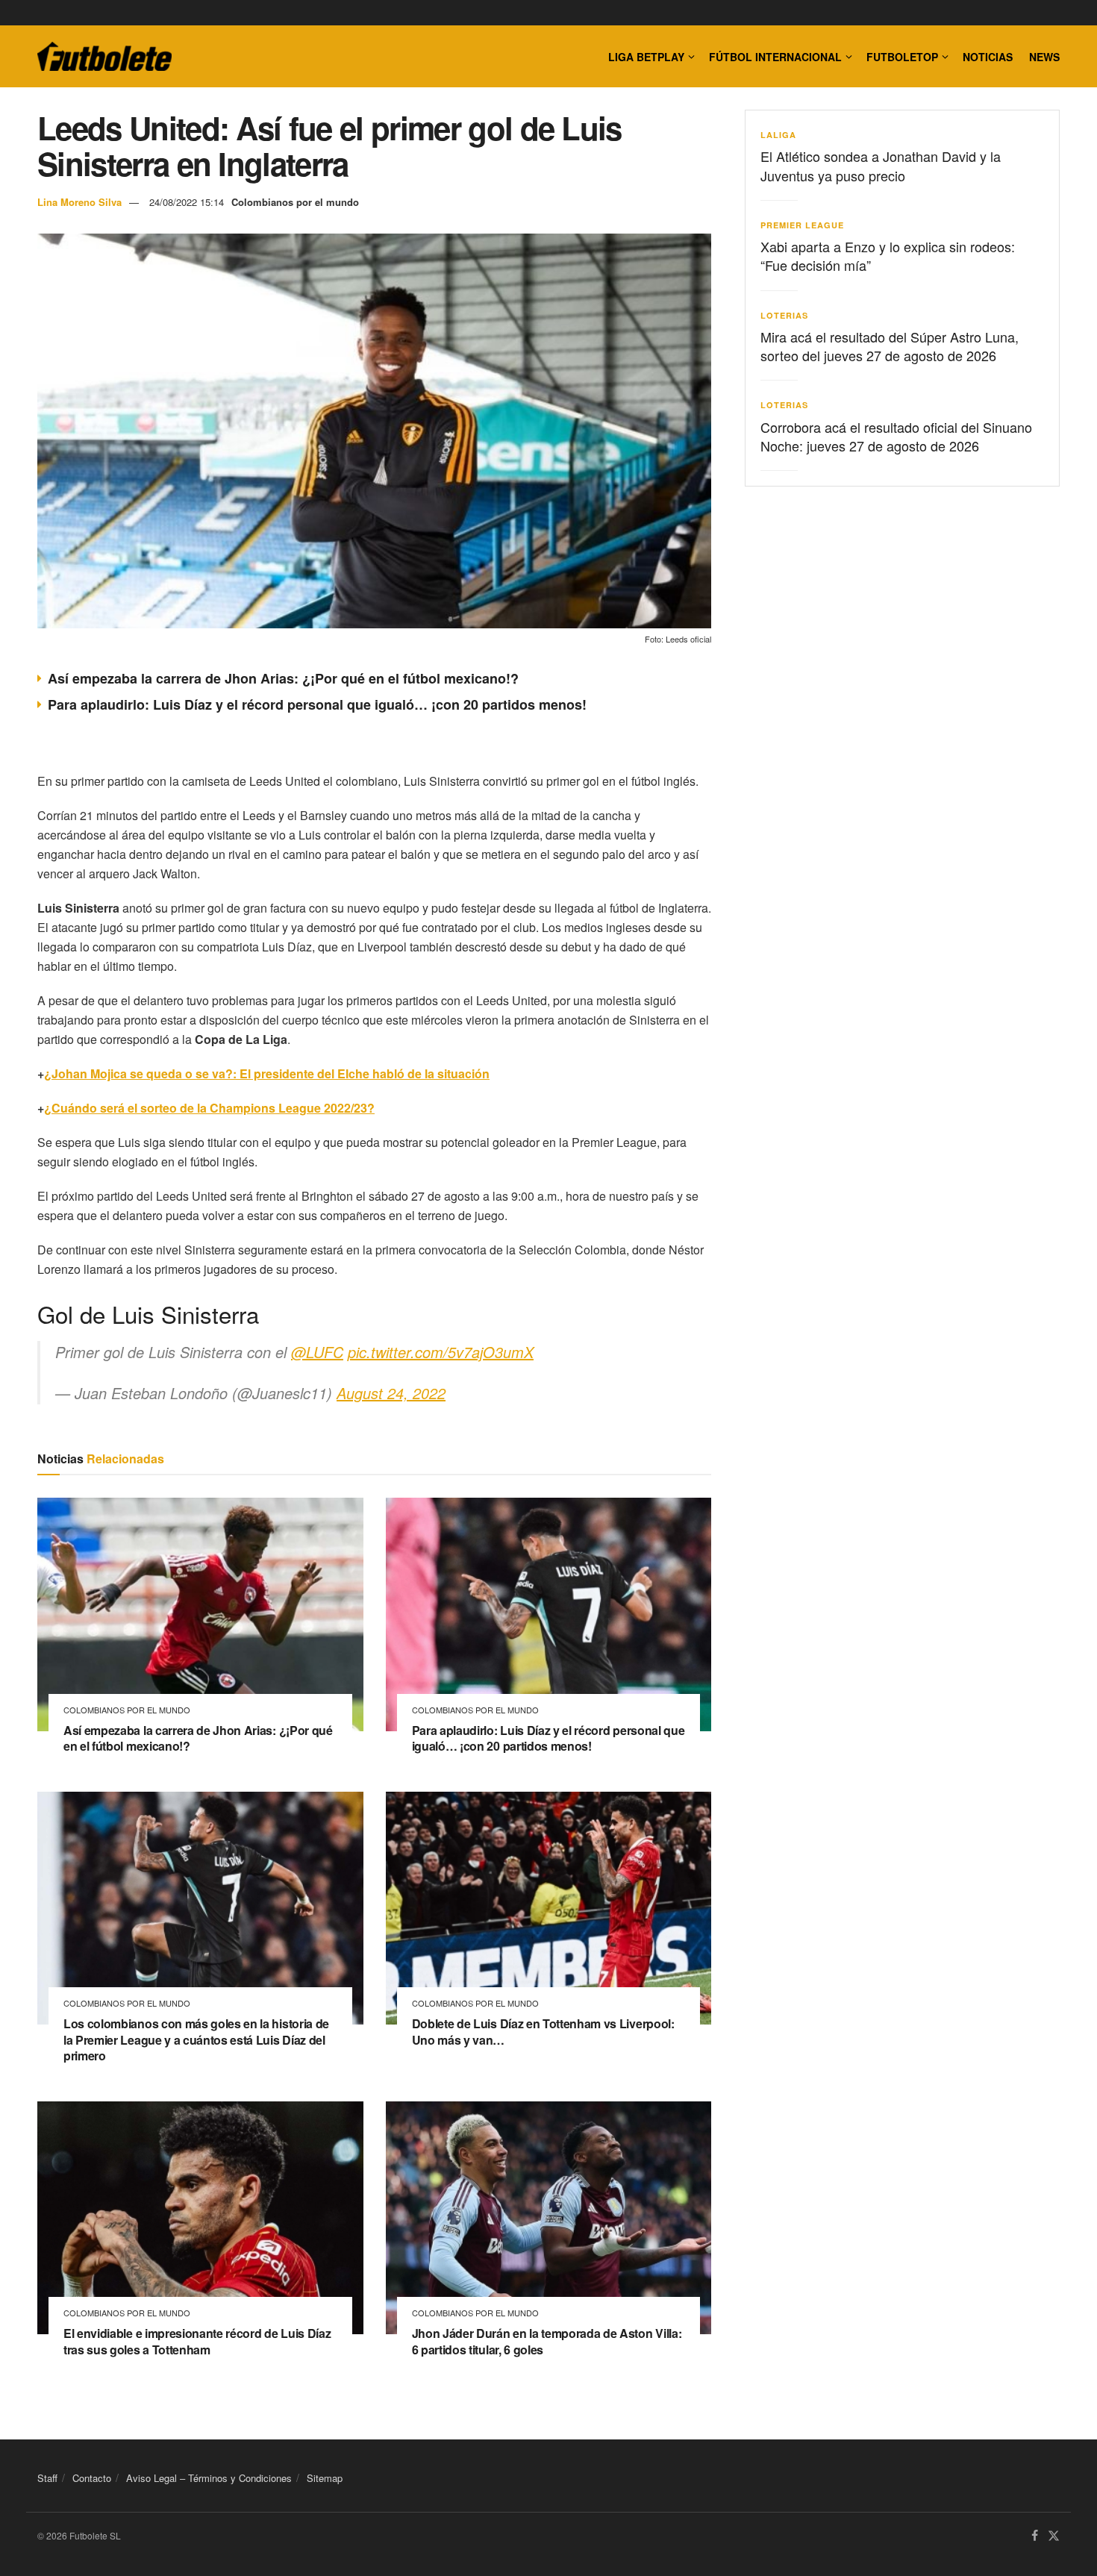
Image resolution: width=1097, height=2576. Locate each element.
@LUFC (317, 1352)
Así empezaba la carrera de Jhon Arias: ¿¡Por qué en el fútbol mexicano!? (283, 678)
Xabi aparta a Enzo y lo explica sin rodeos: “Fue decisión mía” (888, 256)
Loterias (784, 315)
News (1044, 57)
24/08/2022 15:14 (187, 202)
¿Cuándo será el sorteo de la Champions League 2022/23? (209, 1108)
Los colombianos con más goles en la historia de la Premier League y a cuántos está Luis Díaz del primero (196, 2039)
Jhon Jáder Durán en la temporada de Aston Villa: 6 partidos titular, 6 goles (547, 2341)
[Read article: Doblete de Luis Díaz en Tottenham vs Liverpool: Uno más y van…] (549, 1908)
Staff (47, 2478)
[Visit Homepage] (104, 57)
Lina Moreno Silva (79, 202)
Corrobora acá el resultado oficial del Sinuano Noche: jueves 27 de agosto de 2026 (896, 436)
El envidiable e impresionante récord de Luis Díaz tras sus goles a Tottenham (197, 2341)
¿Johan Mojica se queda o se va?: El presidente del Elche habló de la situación (267, 1073)
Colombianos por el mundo (295, 202)
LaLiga (778, 135)
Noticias (988, 57)
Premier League (802, 225)
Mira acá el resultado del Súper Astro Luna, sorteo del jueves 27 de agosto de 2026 (890, 346)
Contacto (92, 2478)
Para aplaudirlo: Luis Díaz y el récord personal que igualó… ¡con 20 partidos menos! (317, 704)
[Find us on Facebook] (1035, 2537)
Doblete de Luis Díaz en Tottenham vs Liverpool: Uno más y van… (543, 2032)
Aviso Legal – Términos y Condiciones (209, 2478)
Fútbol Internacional (775, 57)
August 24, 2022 (391, 1393)
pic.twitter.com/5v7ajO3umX (441, 1352)
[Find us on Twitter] (1054, 2537)
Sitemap (325, 2478)
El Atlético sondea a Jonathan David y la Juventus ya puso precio (881, 165)
